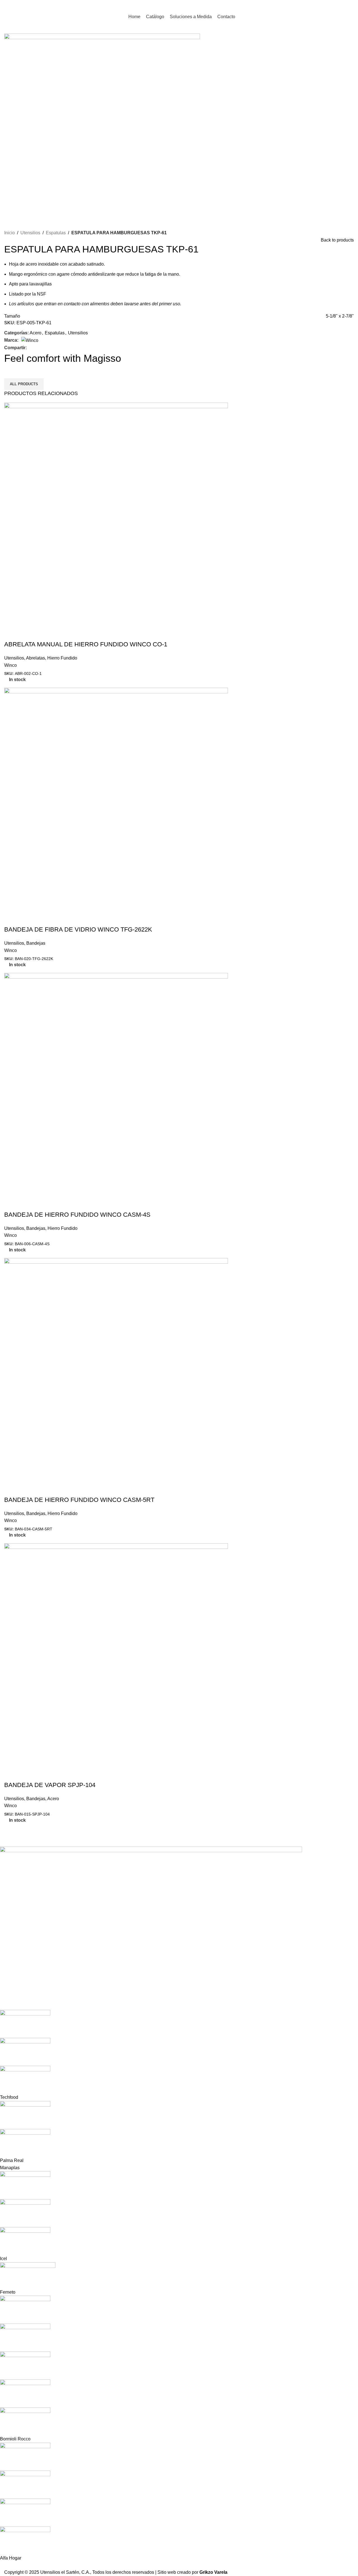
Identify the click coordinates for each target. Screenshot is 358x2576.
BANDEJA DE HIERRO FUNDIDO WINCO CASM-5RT (79, 1500)
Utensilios (30, 233)
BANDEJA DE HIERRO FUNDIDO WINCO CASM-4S (77, 1215)
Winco (10, 665)
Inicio (10, 233)
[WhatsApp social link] (350, 5)
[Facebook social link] (336, 5)
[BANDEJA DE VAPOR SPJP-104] (116, 1655)
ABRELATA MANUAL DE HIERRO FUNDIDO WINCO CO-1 (86, 644)
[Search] (325, 6)
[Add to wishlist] (41, 633)
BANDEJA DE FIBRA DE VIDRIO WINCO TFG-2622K (78, 929)
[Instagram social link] (343, 5)
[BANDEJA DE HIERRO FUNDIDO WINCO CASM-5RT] (116, 1369)
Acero (36, 333)
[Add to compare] (26, 633)
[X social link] (36, 348)
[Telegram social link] (49, 348)
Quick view (11, 633)
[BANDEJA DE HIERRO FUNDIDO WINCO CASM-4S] (116, 1084)
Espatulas (56, 233)
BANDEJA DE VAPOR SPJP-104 (50, 1785)
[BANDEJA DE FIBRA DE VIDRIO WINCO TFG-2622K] (116, 799)
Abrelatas (36, 658)
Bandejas (36, 943)
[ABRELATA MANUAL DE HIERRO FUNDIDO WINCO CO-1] (116, 514)
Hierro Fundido (62, 658)
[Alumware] (175, 2204)
